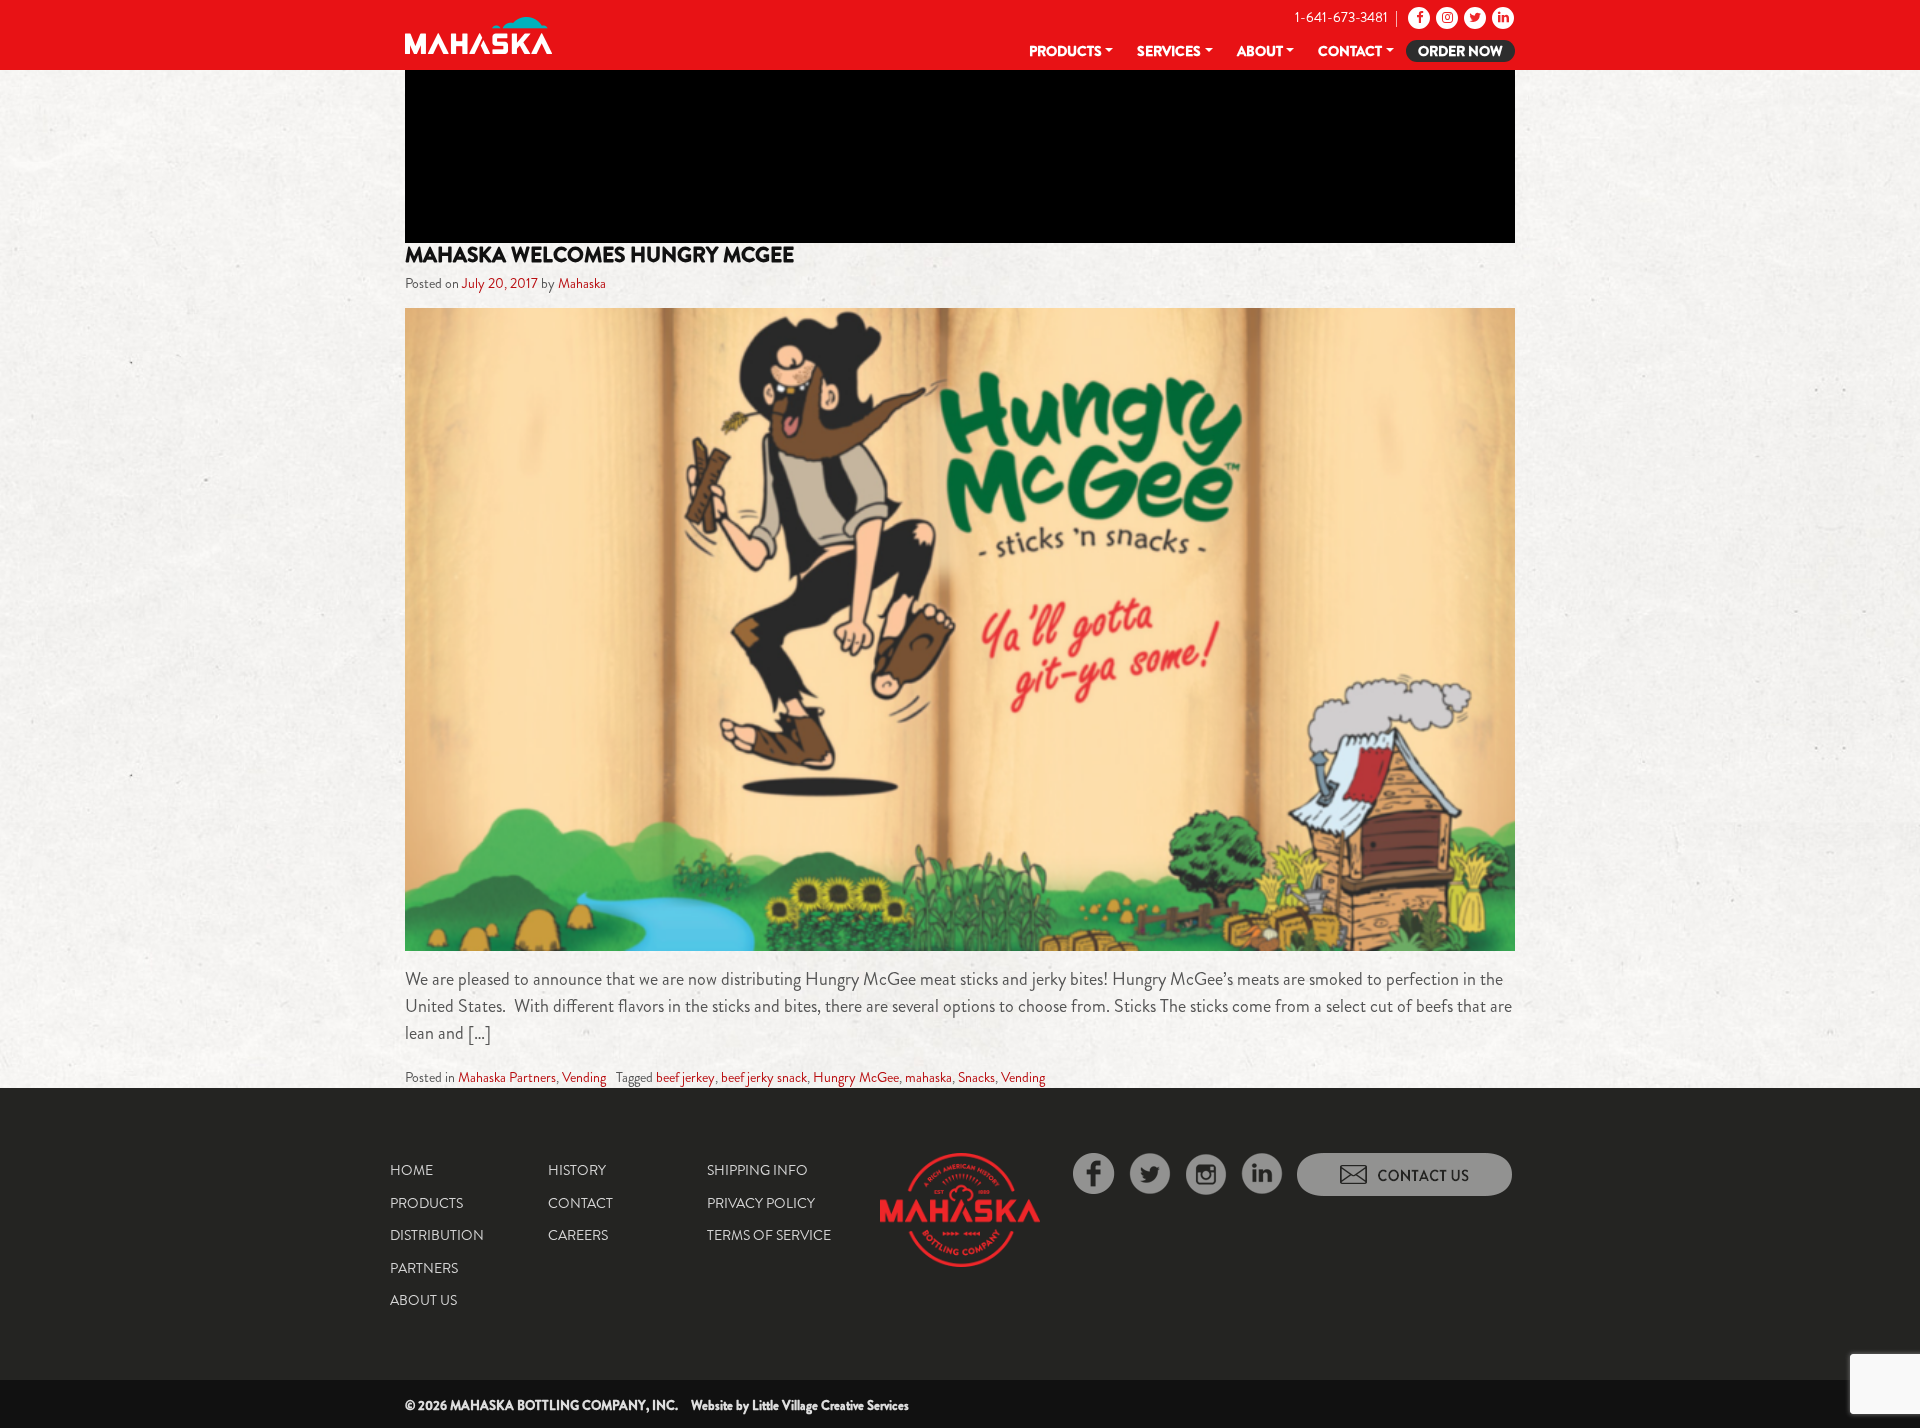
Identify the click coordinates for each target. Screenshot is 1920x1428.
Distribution (437, 1235)
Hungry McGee (856, 1077)
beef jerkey (685, 1077)
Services (1169, 51)
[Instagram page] (1445, 17)
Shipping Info (757, 1170)
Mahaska (582, 283)
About (1260, 51)
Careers (578, 1235)
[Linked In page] (1501, 17)
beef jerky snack (764, 1077)
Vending (584, 1077)
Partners (424, 1268)
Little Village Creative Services (830, 1405)
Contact (1350, 51)
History (577, 1170)
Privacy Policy (761, 1203)
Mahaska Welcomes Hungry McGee (599, 255)
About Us (423, 1300)
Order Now (1460, 51)
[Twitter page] (1473, 17)
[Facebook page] (1417, 17)
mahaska (928, 1077)
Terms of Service (769, 1235)
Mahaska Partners (507, 1077)
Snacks (976, 1077)
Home (411, 1170)
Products (1065, 51)
